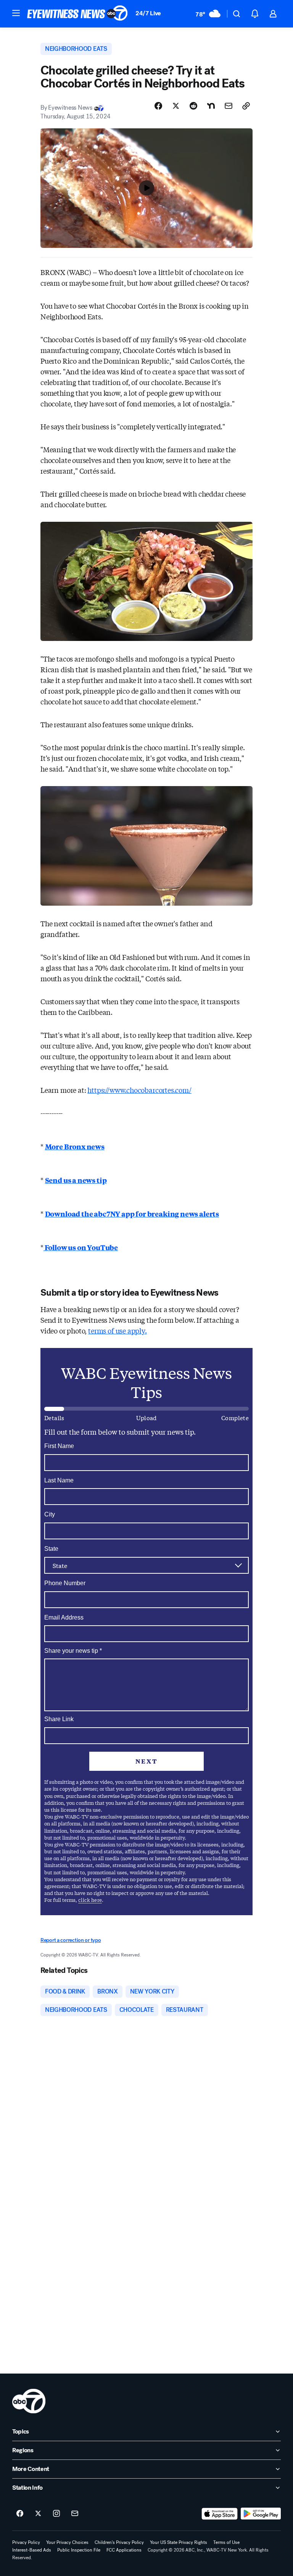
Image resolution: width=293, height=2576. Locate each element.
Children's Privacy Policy (119, 2542)
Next (146, 1761)
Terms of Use (226, 2542)
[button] (16, 13)
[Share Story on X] (176, 106)
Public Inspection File (79, 2550)
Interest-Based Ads (32, 2550)
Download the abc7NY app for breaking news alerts (132, 1214)
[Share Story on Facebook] (158, 106)
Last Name (59, 1480)
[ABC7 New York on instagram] (56, 2514)
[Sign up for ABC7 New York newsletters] (75, 2514)
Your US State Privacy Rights (179, 2542)
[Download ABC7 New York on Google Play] (261, 2514)
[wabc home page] (29, 2401)
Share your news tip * (73, 1651)
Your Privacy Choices (67, 2542)
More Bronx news (75, 1146)
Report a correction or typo (71, 1940)
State (51, 1549)
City (50, 1514)
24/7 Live (148, 13)
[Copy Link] (246, 106)
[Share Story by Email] (229, 106)
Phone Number (65, 1583)
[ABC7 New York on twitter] (38, 2514)
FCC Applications (124, 2550)
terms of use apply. (118, 1330)
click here (90, 1900)
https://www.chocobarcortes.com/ (139, 1090)
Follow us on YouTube (81, 1247)
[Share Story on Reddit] (193, 106)
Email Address (64, 1617)
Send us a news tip (76, 1180)
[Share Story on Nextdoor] (211, 106)
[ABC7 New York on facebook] (20, 2514)
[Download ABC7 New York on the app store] (220, 2514)
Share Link (59, 1719)
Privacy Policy (26, 2542)
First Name (59, 1446)
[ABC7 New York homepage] (77, 14)
